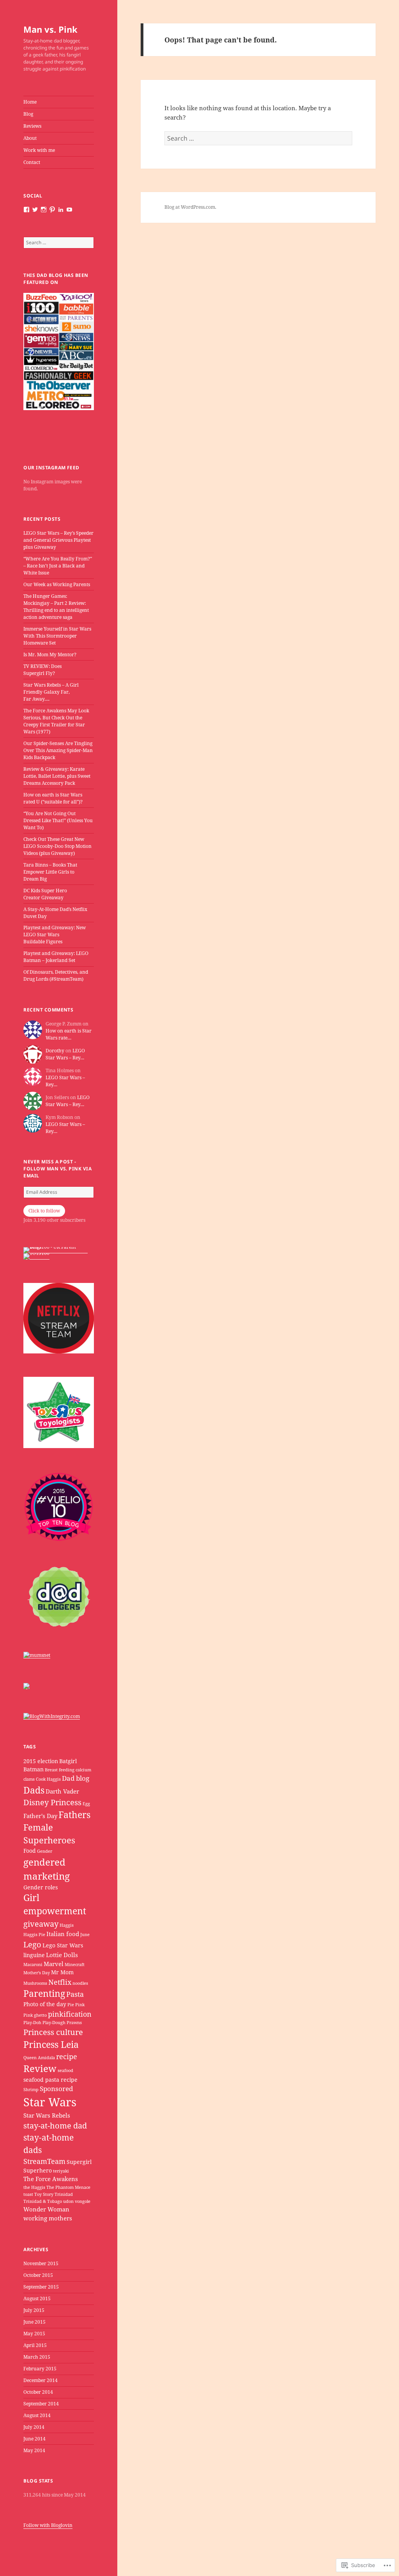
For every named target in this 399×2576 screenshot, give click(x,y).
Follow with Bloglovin (48, 2525)
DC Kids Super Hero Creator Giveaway (45, 894)
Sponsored (56, 2089)
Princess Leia (51, 2045)
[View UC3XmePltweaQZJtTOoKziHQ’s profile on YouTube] (69, 210)
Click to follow (44, 1211)
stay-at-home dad (55, 2126)
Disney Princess (52, 1802)
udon (68, 2201)
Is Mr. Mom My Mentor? (50, 655)
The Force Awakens (51, 2179)
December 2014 (41, 2380)
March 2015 (37, 2357)
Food (30, 1851)
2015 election (41, 1761)
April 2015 (35, 2345)
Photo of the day (45, 2004)
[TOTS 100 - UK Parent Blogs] (56, 1250)
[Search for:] (59, 242)
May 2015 (34, 2334)
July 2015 (34, 2310)
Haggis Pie (34, 1935)
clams (29, 1779)
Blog (28, 114)
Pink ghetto (35, 2015)
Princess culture (53, 2032)
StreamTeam (44, 2161)
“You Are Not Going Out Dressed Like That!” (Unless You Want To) (58, 820)
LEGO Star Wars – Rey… (65, 1054)
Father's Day (40, 1816)
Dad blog (76, 1778)
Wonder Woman (46, 2209)
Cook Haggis (48, 1779)
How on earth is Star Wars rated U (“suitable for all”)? (53, 798)
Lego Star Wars (63, 1945)
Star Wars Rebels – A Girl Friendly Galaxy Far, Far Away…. (51, 692)
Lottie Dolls (62, 1955)
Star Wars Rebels (47, 2115)
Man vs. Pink (50, 29)
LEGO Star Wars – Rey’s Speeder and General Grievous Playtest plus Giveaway (58, 540)
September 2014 (41, 2404)
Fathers (74, 1815)
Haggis (67, 1925)
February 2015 (40, 2369)
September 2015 (41, 2287)
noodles (80, 1983)
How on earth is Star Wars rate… (69, 1034)
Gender (45, 1851)
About (30, 138)
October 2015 (38, 2275)
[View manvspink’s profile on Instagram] (44, 210)
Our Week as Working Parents (57, 584)
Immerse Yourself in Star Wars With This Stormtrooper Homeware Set (57, 636)
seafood (65, 2070)
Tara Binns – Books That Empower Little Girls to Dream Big (50, 872)
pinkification (70, 2014)
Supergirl (79, 2162)
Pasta (75, 1994)
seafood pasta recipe (50, 2080)
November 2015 (41, 2263)
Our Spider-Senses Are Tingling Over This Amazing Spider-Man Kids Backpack (58, 750)
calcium (83, 1770)
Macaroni (33, 1965)
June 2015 (34, 2322)
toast (28, 2194)
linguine (34, 1955)
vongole (83, 2201)
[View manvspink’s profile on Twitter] (35, 210)
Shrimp (31, 2090)
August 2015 (37, 2298)
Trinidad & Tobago (43, 2201)
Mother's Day (37, 1973)
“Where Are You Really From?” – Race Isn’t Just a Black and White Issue (58, 566)
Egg (86, 1804)
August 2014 (37, 2415)
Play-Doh (32, 2023)
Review (40, 2069)
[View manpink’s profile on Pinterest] (52, 210)
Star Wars (50, 2102)
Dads (34, 1790)
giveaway (41, 1924)
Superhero (38, 2171)
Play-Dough (54, 2023)
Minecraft (75, 1965)
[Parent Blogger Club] (26, 1686)
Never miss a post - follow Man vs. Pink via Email (57, 1169)
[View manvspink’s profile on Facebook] (26, 210)
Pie (71, 2005)
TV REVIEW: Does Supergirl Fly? (42, 670)
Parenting (44, 1994)
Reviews (32, 126)
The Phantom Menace (68, 2187)
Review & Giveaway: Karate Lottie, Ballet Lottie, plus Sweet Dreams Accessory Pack (57, 776)
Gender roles (41, 1887)
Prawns (74, 2023)
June (85, 1935)
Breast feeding (60, 1770)
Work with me (39, 150)
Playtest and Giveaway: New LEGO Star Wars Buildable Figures (55, 935)
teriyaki (61, 2171)
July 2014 (34, 2427)
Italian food (63, 1934)
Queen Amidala (39, 2058)
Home (30, 102)
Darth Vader (62, 1791)
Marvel (54, 1964)
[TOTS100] (36, 1256)
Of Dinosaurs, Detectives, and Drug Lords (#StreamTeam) (56, 975)
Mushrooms (35, 1983)
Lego (32, 1944)
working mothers (48, 2218)
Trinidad (64, 2194)
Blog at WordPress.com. (190, 207)
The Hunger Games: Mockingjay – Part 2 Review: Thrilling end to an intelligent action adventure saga (56, 607)
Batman (34, 1769)
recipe (67, 2056)
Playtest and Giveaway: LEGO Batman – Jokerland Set (56, 957)
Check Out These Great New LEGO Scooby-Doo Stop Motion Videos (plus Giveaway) (57, 846)
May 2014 (34, 2450)
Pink (80, 2005)
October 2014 (38, 2392)
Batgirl (68, 1761)
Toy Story (44, 2194)
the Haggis (34, 2187)
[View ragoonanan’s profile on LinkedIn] (61, 210)
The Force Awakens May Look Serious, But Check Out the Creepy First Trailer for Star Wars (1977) (56, 721)
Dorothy (55, 1051)
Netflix (60, 1982)
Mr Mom (62, 1972)
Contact (32, 162)
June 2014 (34, 2439)
